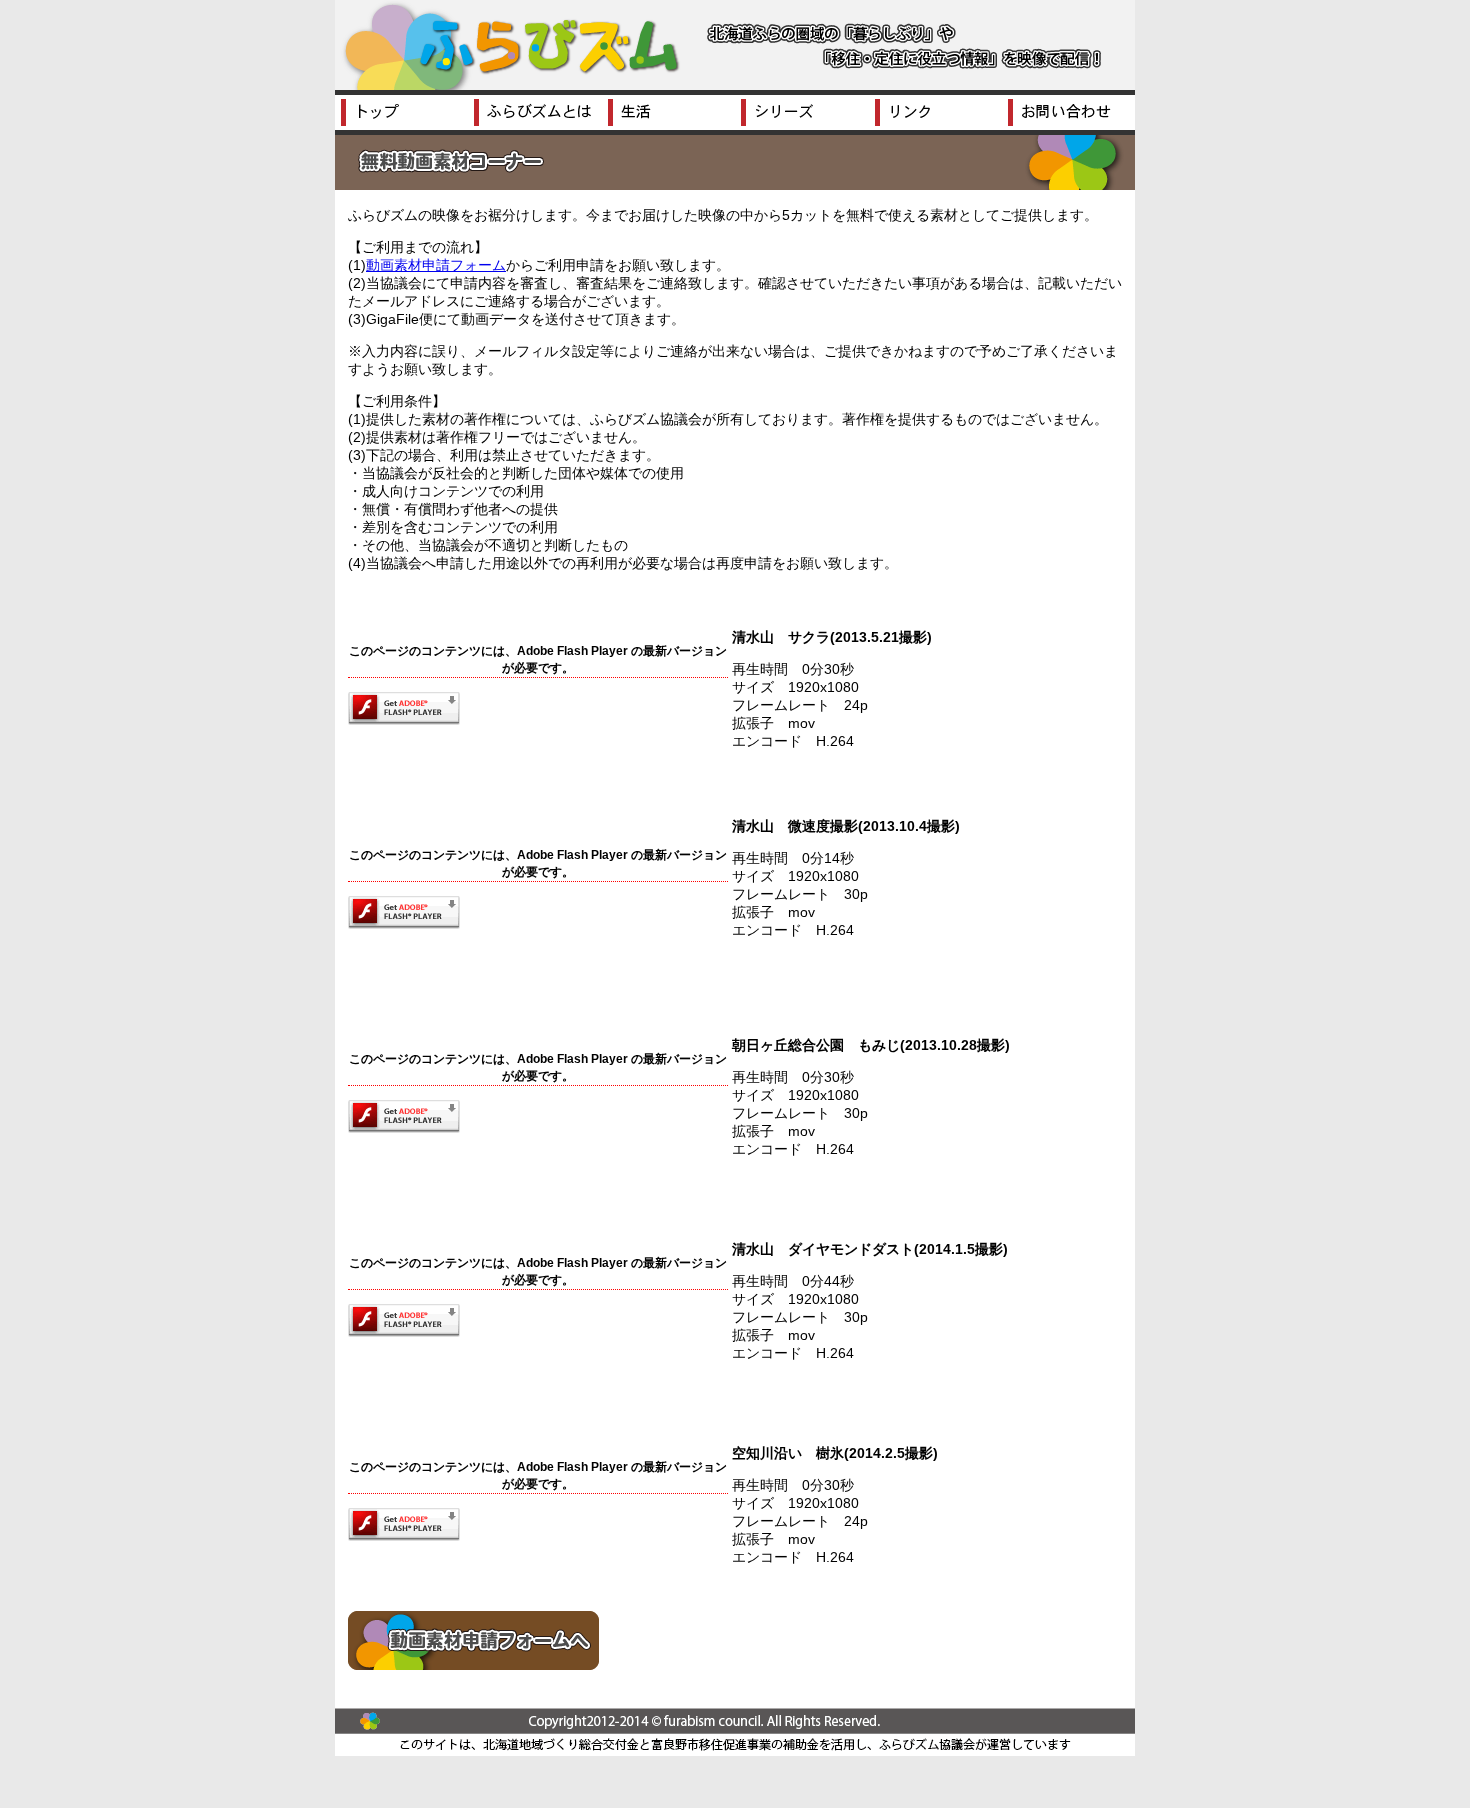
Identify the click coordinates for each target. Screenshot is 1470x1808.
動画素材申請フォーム (436, 265)
